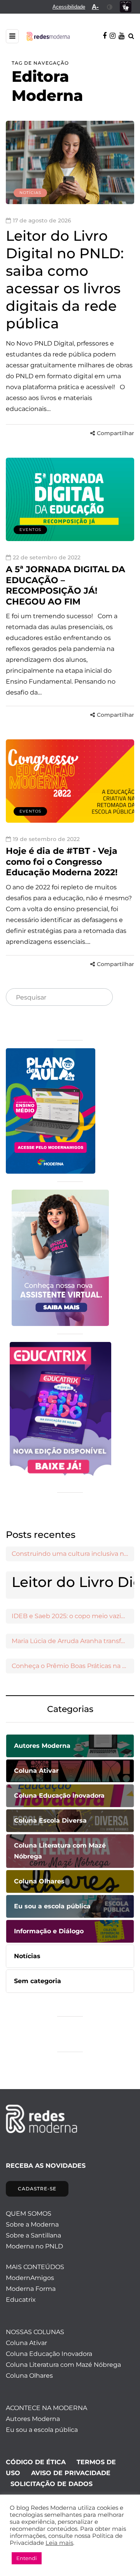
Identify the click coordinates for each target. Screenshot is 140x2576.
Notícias (30, 193)
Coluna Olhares (29, 2376)
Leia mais (59, 2543)
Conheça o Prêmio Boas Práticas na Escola (73, 1666)
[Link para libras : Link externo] (126, 7)
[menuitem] (69, 7)
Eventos (30, 530)
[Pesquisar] (100, 998)
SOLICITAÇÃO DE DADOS (52, 2484)
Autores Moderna (33, 2419)
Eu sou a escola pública (42, 2430)
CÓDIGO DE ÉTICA (36, 2462)
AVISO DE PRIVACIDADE (71, 2473)
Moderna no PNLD (34, 2246)
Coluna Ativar (26, 2343)
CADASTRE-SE (37, 2189)
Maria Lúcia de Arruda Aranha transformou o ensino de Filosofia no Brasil (73, 1641)
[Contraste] (110, 7)
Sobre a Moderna (32, 2224)
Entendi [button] (27, 2558)
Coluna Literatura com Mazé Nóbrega (63, 2365)
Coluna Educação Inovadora (49, 2354)
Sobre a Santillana (33, 2235)
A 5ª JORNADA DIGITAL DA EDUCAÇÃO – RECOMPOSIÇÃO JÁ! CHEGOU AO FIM (66, 585)
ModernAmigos (30, 2278)
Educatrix (21, 2300)
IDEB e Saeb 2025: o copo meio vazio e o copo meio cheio (73, 1616)
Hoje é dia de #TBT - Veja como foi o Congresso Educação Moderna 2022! (65, 862)
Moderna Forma (31, 2289)
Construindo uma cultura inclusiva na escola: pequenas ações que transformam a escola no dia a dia (73, 1554)
